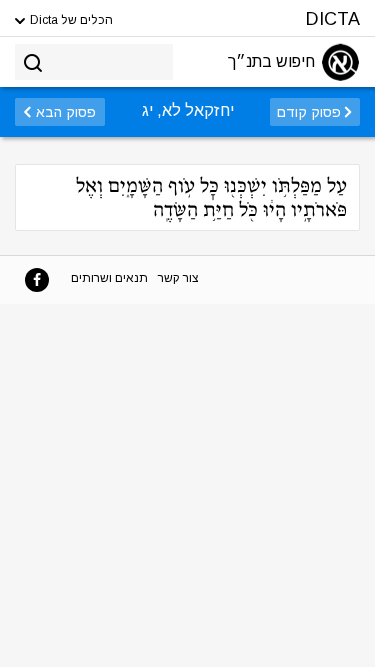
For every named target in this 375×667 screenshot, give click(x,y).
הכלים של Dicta (70, 20)
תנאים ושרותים (109, 278)
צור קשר (178, 278)
